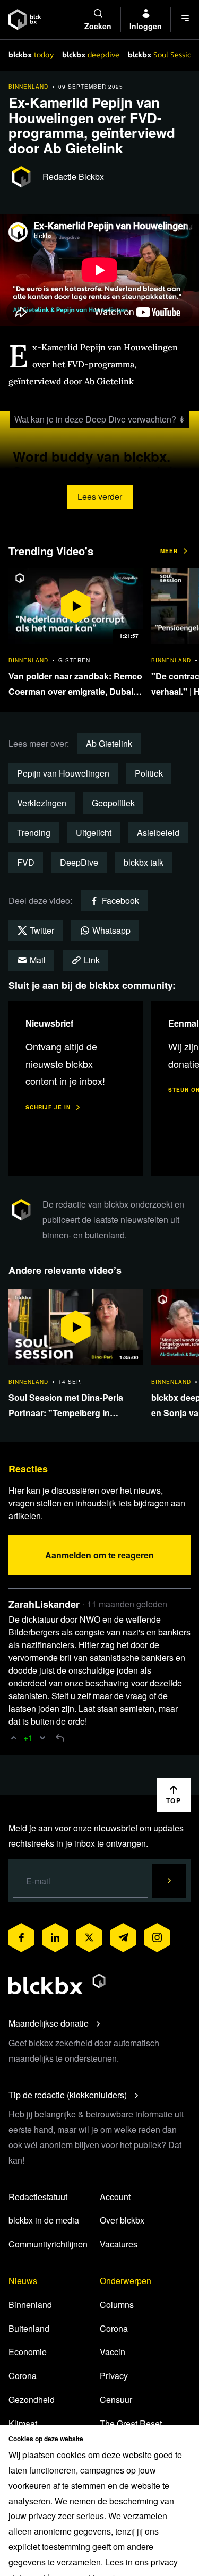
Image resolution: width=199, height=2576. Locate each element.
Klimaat (23, 2423)
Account (115, 2197)
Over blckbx (122, 2220)
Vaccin (113, 2352)
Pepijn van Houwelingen (63, 773)
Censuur (116, 2400)
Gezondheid (32, 2400)
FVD (26, 862)
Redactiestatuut (38, 2197)
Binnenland (30, 2304)
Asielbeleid (158, 833)
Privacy (114, 2376)
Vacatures (119, 2244)
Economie (28, 2352)
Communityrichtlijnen (48, 2244)
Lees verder (100, 497)
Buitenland (29, 2328)
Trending (34, 833)
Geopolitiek (113, 803)
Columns (117, 2304)
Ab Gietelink (109, 743)
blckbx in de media (44, 2220)
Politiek (149, 773)
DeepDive (79, 862)
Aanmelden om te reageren (99, 1555)
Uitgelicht (94, 833)
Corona (23, 2376)
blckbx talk (144, 862)
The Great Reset (131, 2423)
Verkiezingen (42, 803)
